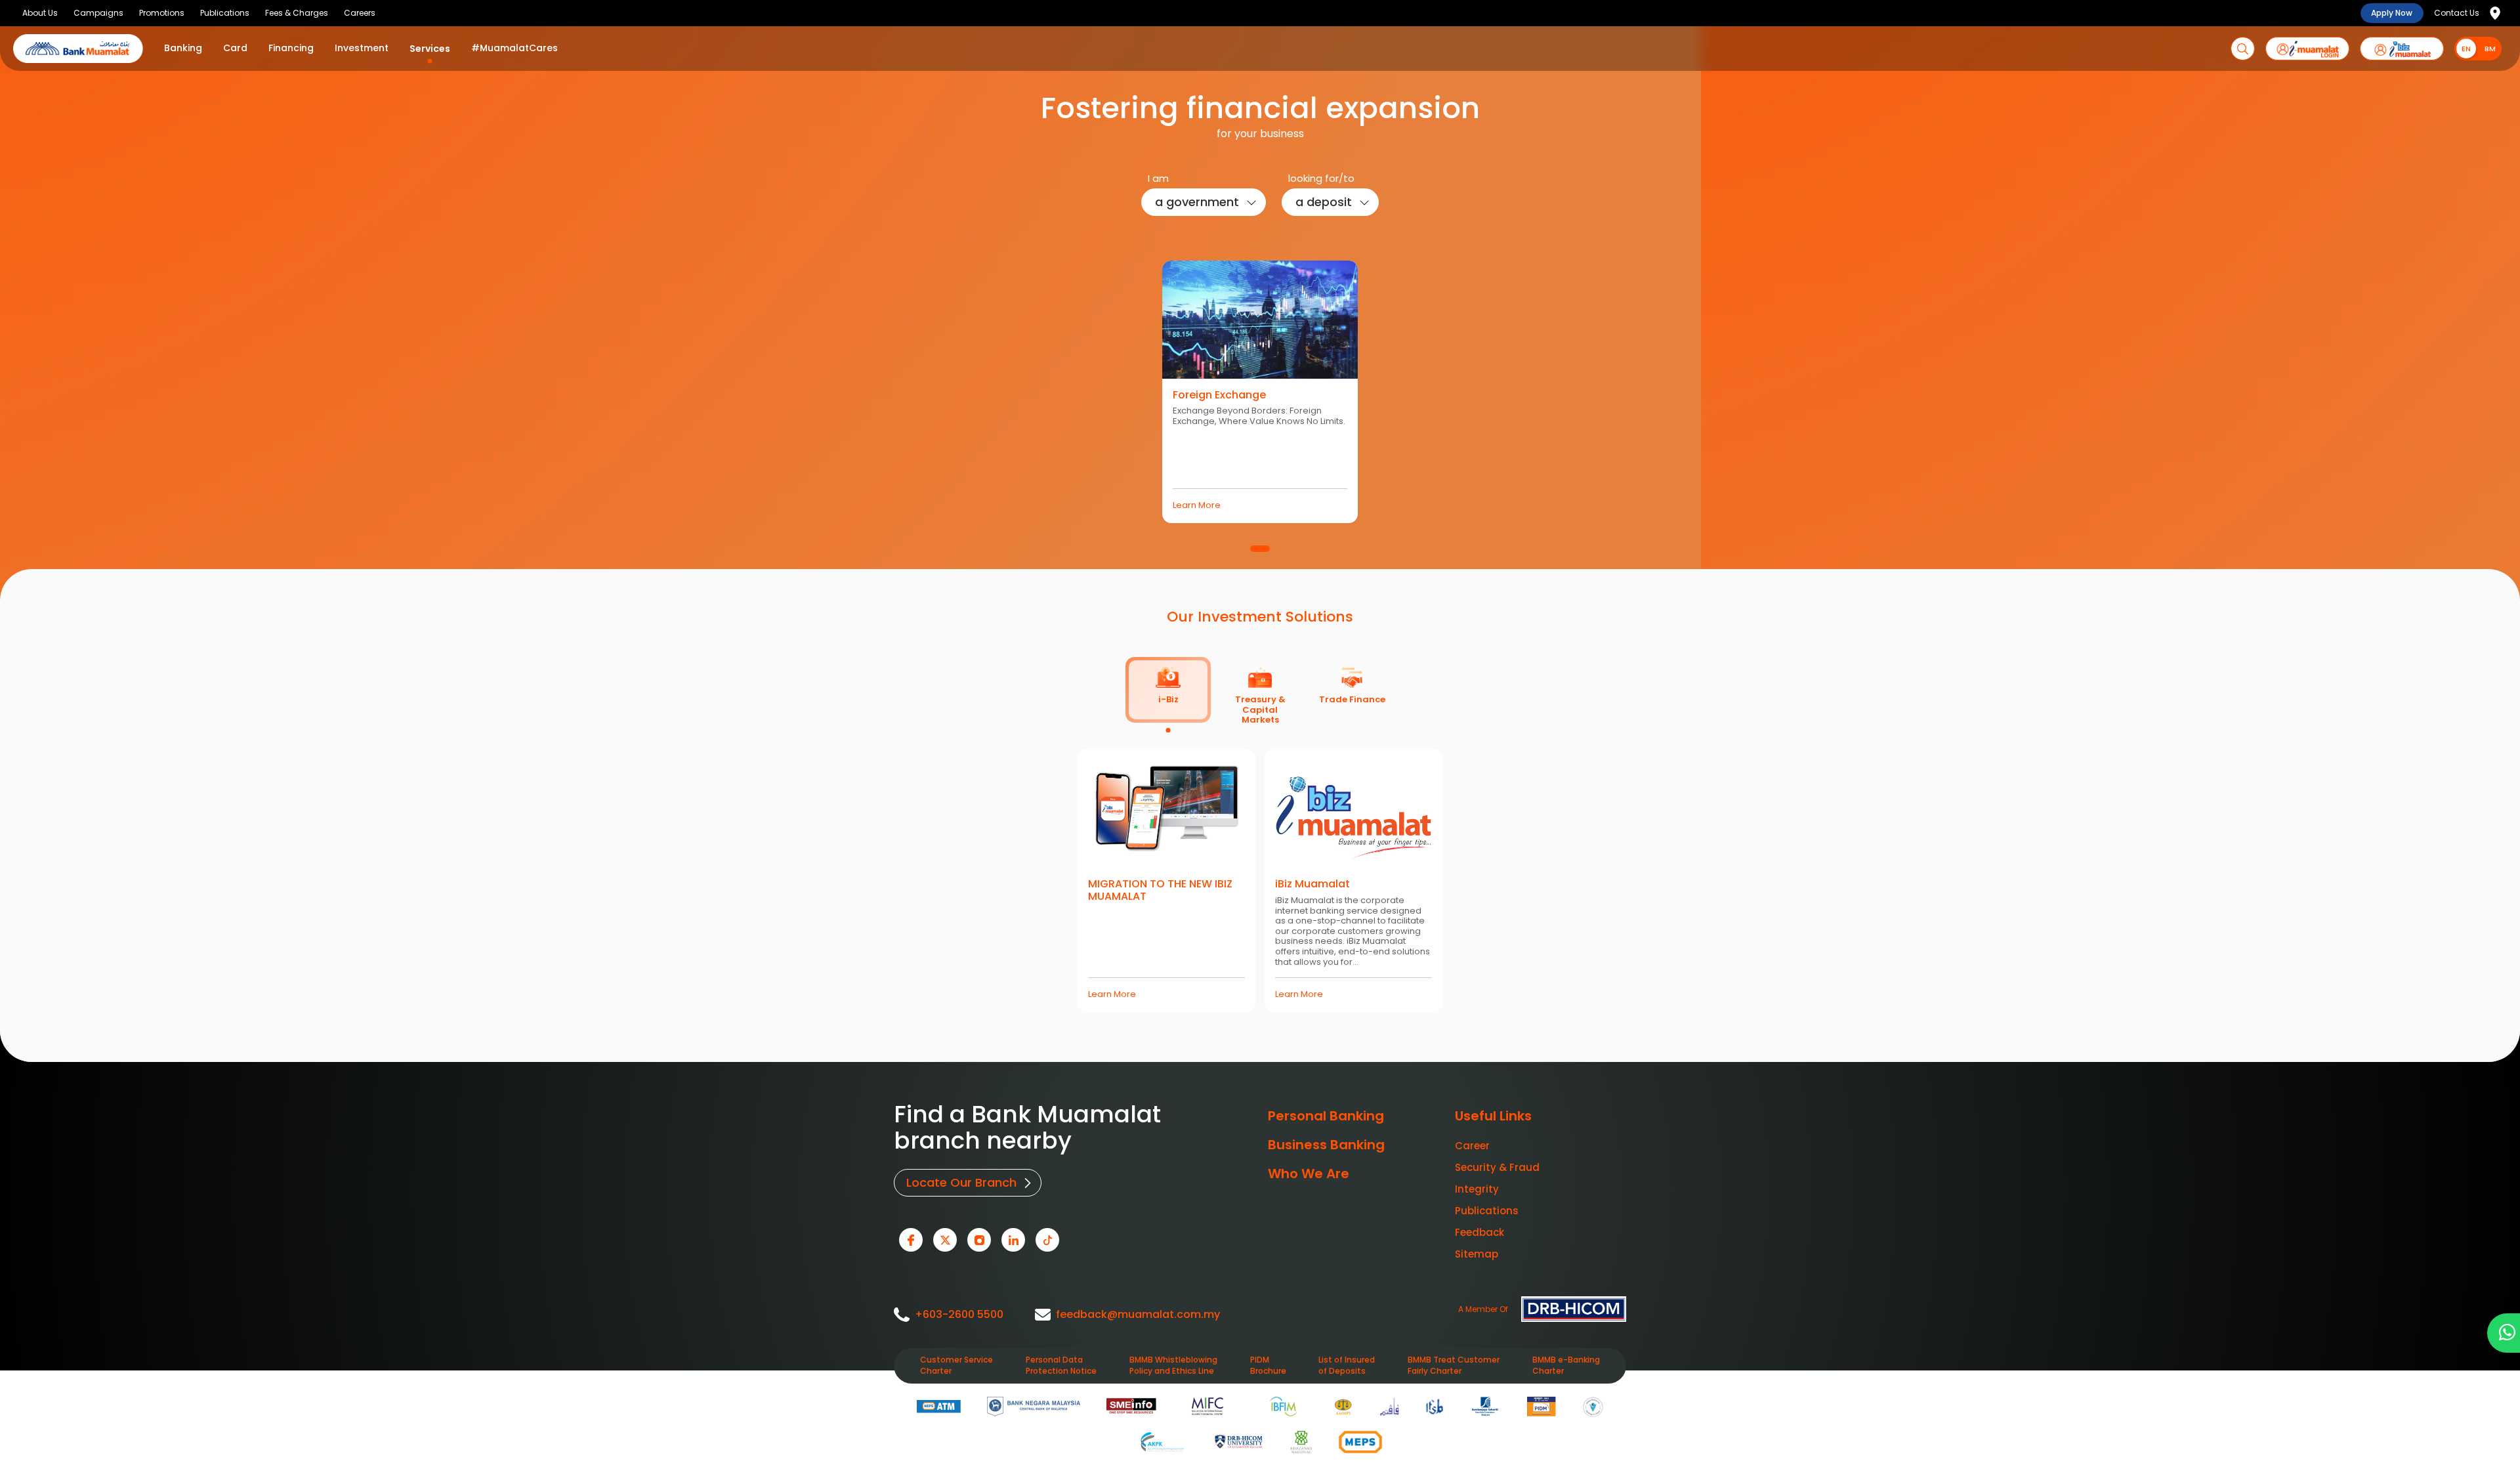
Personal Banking (1326, 1116)
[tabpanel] (1260, 391)
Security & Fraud (1497, 1167)
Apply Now (2392, 13)
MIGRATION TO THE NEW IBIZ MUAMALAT (1160, 890)
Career (1472, 1146)
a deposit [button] (1324, 202)
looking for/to (1321, 178)
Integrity (1477, 1189)
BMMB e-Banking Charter (1566, 1366)
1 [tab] (1260, 549)
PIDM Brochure (1268, 1366)
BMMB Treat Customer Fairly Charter (1454, 1366)
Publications (1487, 1211)
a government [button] (1197, 202)
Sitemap (1477, 1254)
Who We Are (1309, 1174)
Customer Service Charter (956, 1366)
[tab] (1168, 690)
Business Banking (1326, 1145)
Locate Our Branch (961, 1182)
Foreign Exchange (1219, 395)
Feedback (1480, 1232)
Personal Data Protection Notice (1061, 1366)
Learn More (1197, 505)
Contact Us (2457, 13)
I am (1158, 178)
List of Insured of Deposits (1347, 1366)
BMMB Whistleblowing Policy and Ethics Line (1173, 1366)
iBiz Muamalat (1312, 884)
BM (2490, 49)
